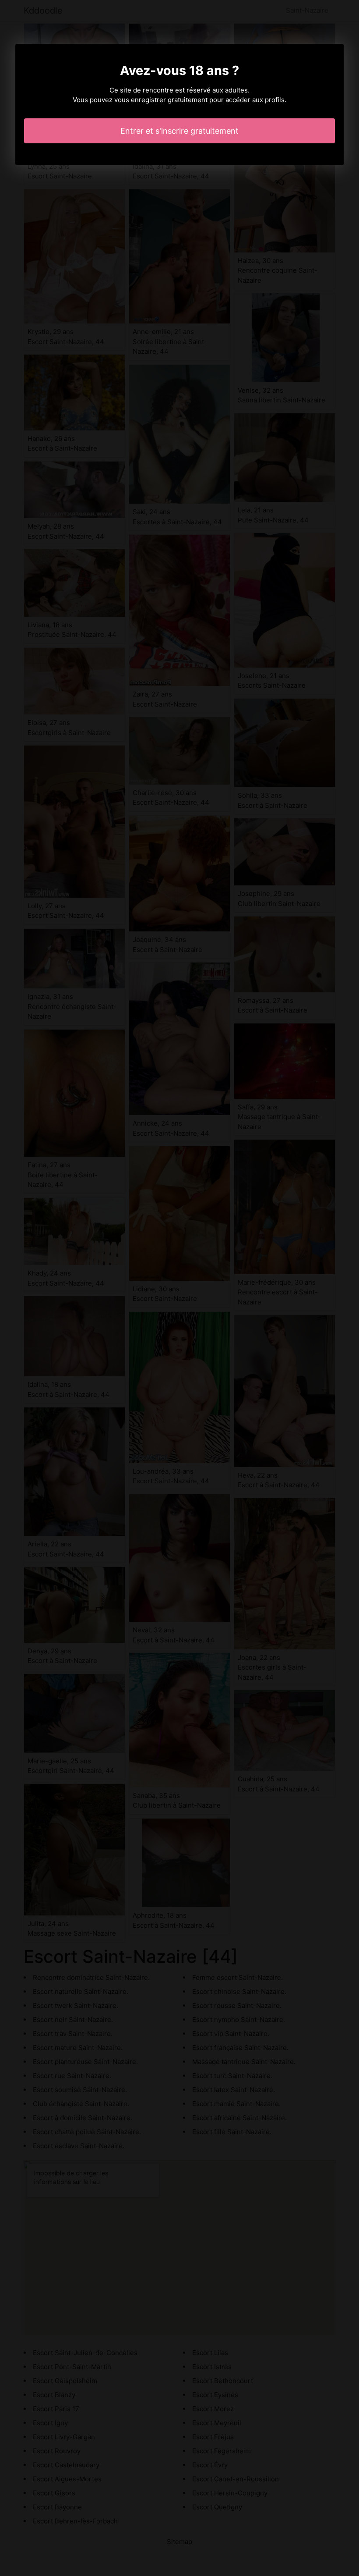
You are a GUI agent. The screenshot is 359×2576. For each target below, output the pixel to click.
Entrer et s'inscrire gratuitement (179, 131)
